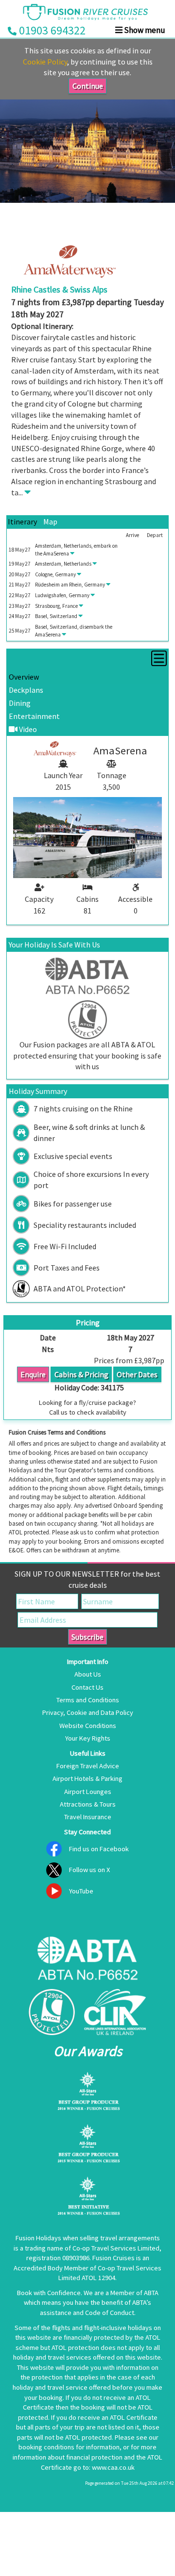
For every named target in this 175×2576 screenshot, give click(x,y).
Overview (24, 677)
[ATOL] (52, 2012)
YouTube (81, 1891)
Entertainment (34, 716)
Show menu (144, 30)
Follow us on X (89, 1870)
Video (27, 729)
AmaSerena (56, 554)
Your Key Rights (88, 1738)
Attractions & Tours (88, 1804)
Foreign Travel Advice (88, 1766)
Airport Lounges (88, 1792)
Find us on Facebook (99, 1849)
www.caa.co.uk (113, 2467)
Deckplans (26, 690)
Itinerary (22, 522)
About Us (88, 1674)
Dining (20, 703)
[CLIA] (115, 2012)
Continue (88, 86)
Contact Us (87, 1687)
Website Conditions (88, 1726)
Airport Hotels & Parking (87, 1778)
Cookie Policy (45, 62)
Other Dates (137, 1374)
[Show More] (27, 492)
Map (50, 522)
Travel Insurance (88, 1817)
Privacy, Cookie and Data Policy (88, 1712)
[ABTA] (87, 1960)
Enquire (33, 1374)
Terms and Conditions (88, 1700)
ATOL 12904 (98, 2278)
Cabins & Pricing (81, 1374)
